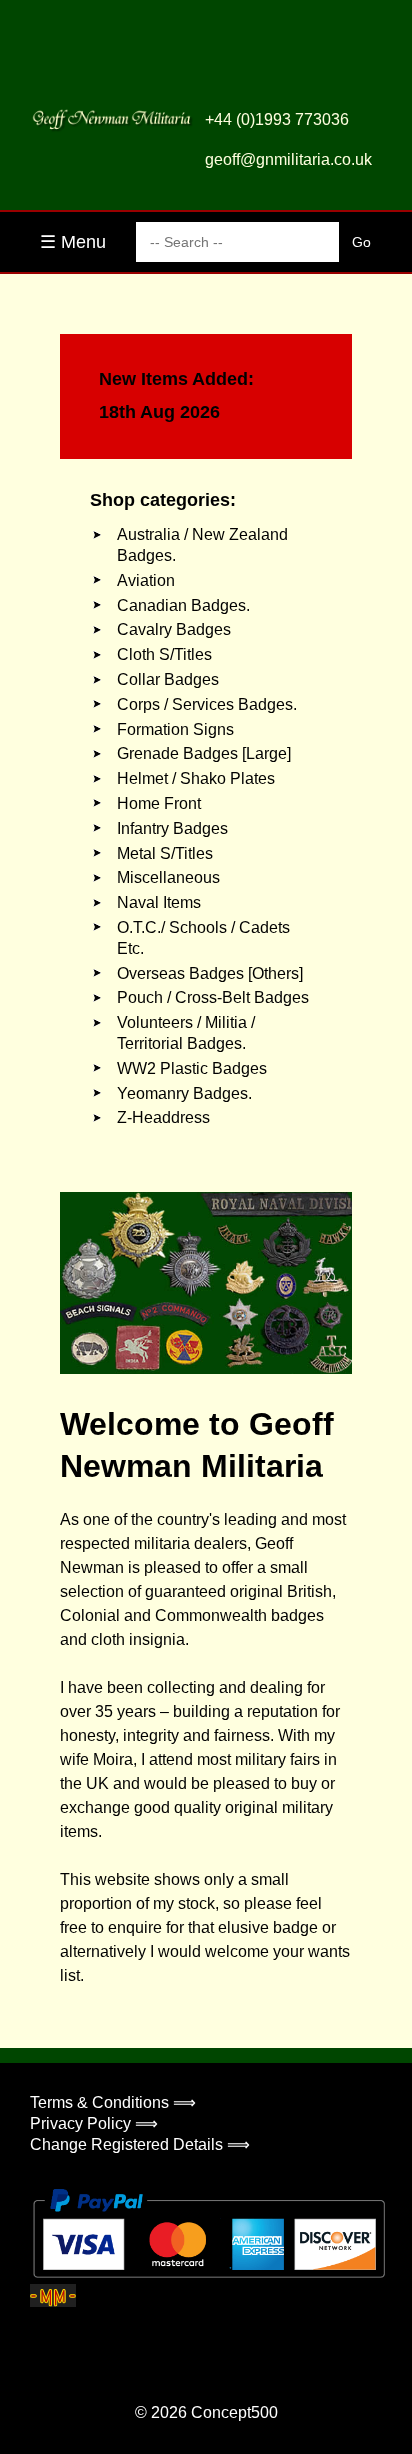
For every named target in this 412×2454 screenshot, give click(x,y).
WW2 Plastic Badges (192, 1068)
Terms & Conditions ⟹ (113, 2102)
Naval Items (159, 902)
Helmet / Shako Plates (196, 778)
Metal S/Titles (165, 853)
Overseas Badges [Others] (210, 973)
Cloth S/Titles (164, 654)
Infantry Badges (172, 828)
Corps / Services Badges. (207, 704)
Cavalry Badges (174, 629)
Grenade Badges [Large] (204, 753)
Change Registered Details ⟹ (140, 2144)
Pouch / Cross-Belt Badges (213, 997)
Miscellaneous (168, 877)
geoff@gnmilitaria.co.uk (288, 159)
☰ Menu (73, 242)
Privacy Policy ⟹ (94, 2123)
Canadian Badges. (183, 605)
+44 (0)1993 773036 (277, 119)
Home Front (159, 803)
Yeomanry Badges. (184, 1093)
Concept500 (234, 2412)
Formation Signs (175, 729)
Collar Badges (168, 679)
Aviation (146, 580)
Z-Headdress (163, 1117)
